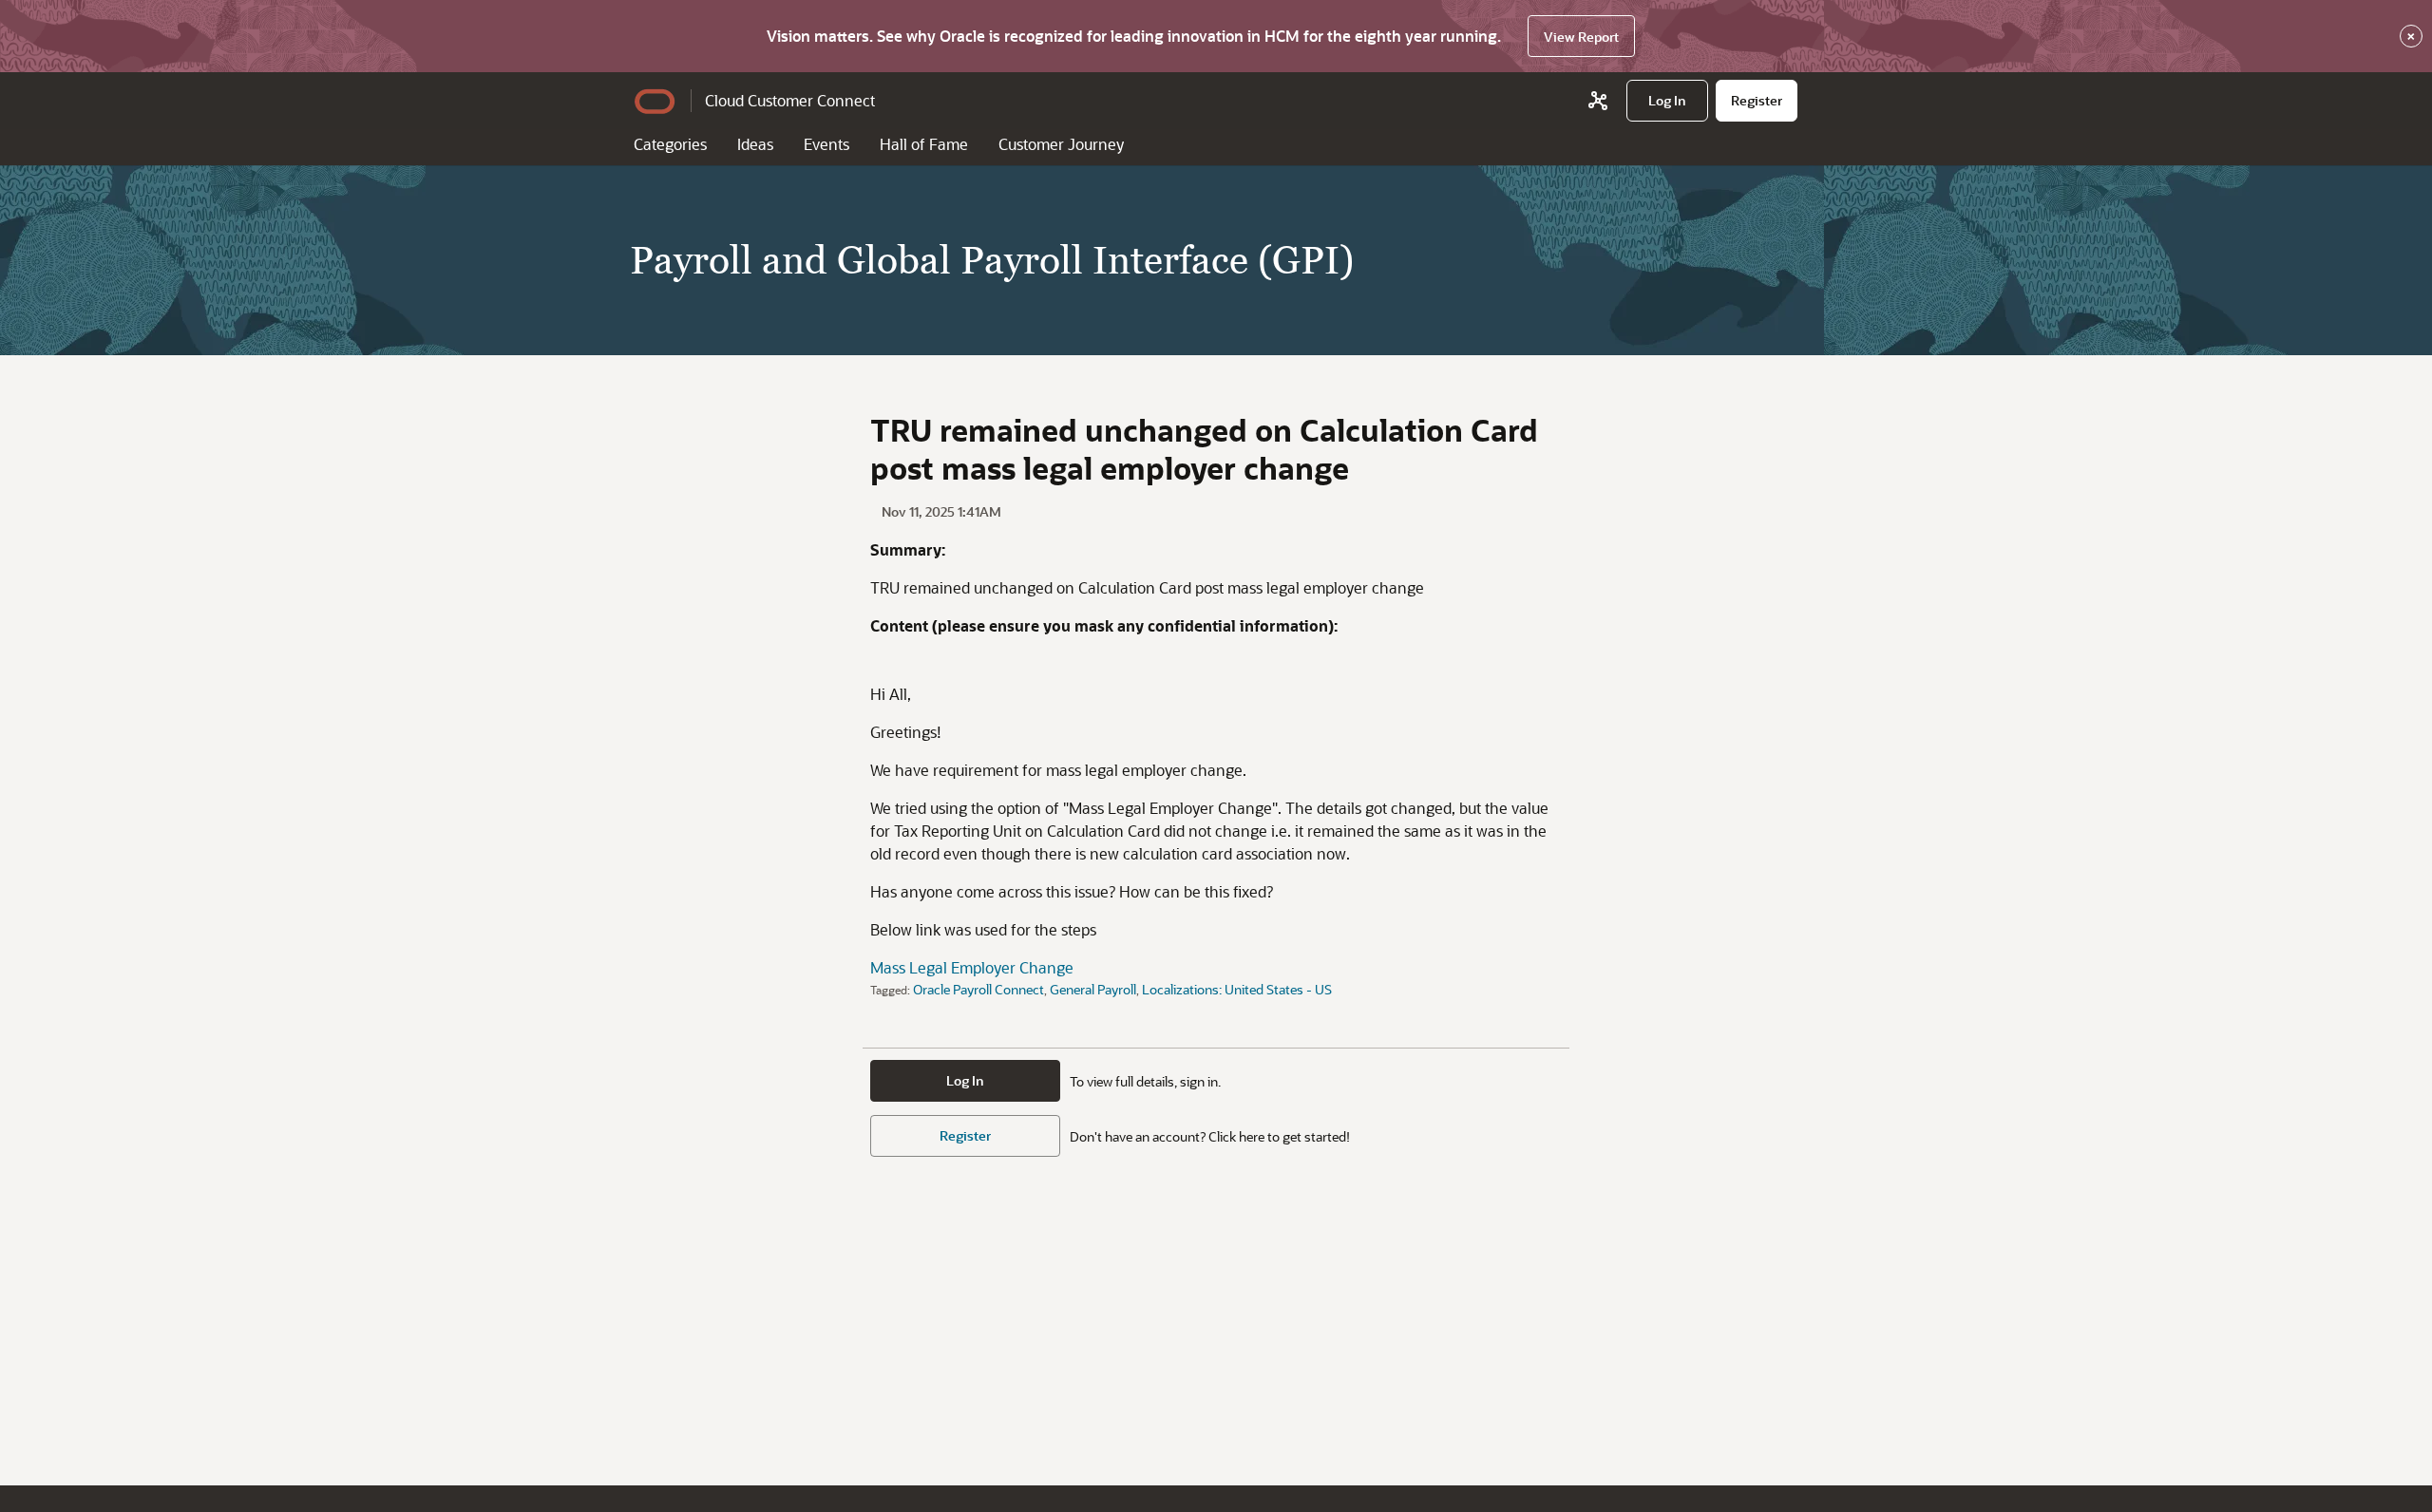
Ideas (755, 144)
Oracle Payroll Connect (978, 989)
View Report (1581, 37)
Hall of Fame (924, 144)
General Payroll (1093, 989)
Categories (670, 144)
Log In (965, 1080)
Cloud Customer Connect (790, 100)
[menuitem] (1667, 101)
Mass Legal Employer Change (972, 967)
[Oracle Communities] (1598, 101)
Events (826, 144)
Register (965, 1135)
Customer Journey (1061, 144)
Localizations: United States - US (1237, 989)
